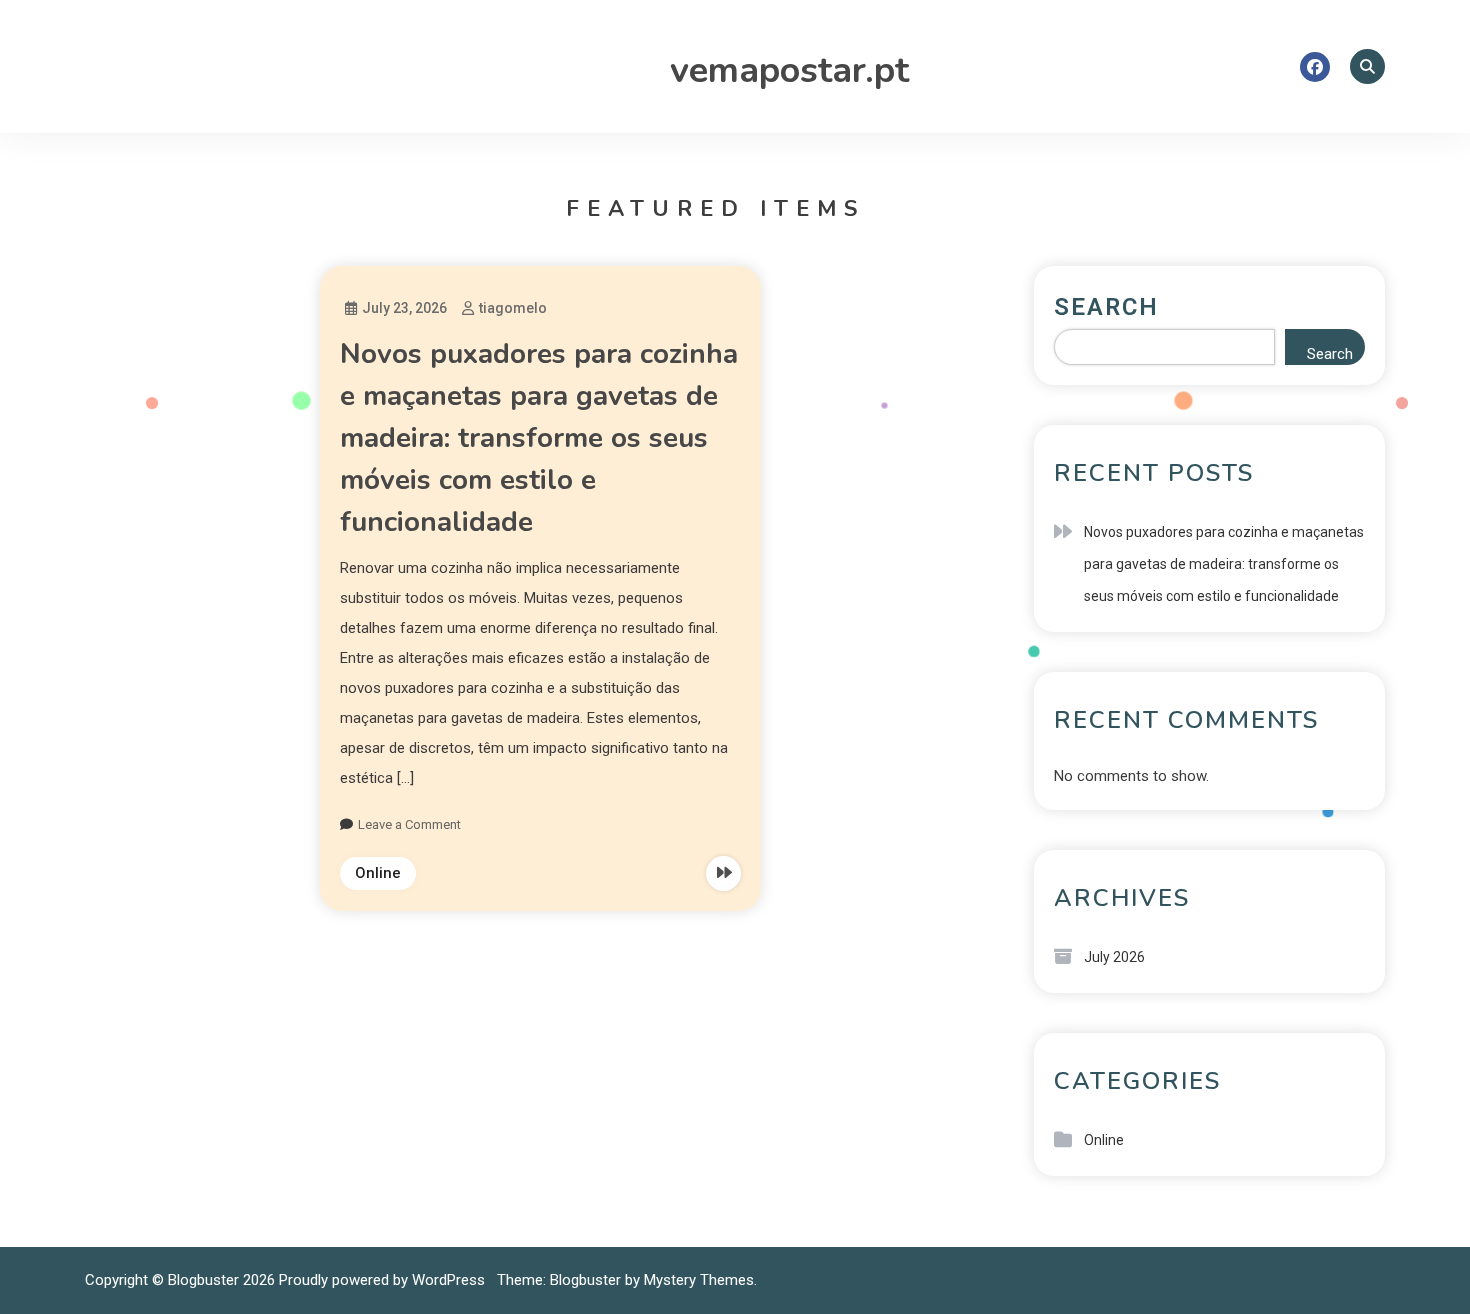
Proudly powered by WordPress (384, 1280)
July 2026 (1114, 957)
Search (1106, 307)
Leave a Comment (409, 824)
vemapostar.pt (789, 70)
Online (378, 873)
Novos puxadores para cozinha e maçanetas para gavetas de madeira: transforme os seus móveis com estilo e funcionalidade (539, 438)
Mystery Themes (699, 1280)
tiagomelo (513, 308)
